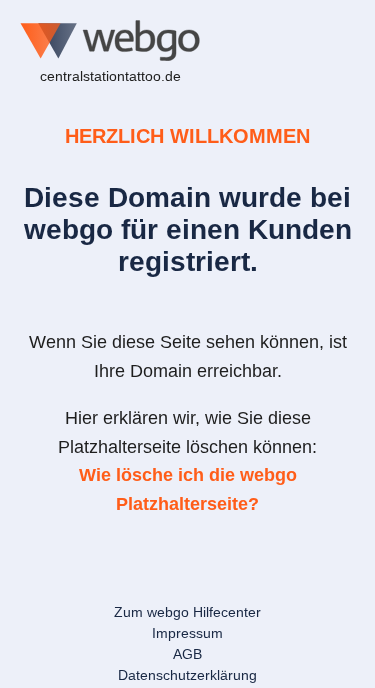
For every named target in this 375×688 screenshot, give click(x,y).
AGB (187, 654)
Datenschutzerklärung (187, 675)
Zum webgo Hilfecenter (187, 612)
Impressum (187, 633)
